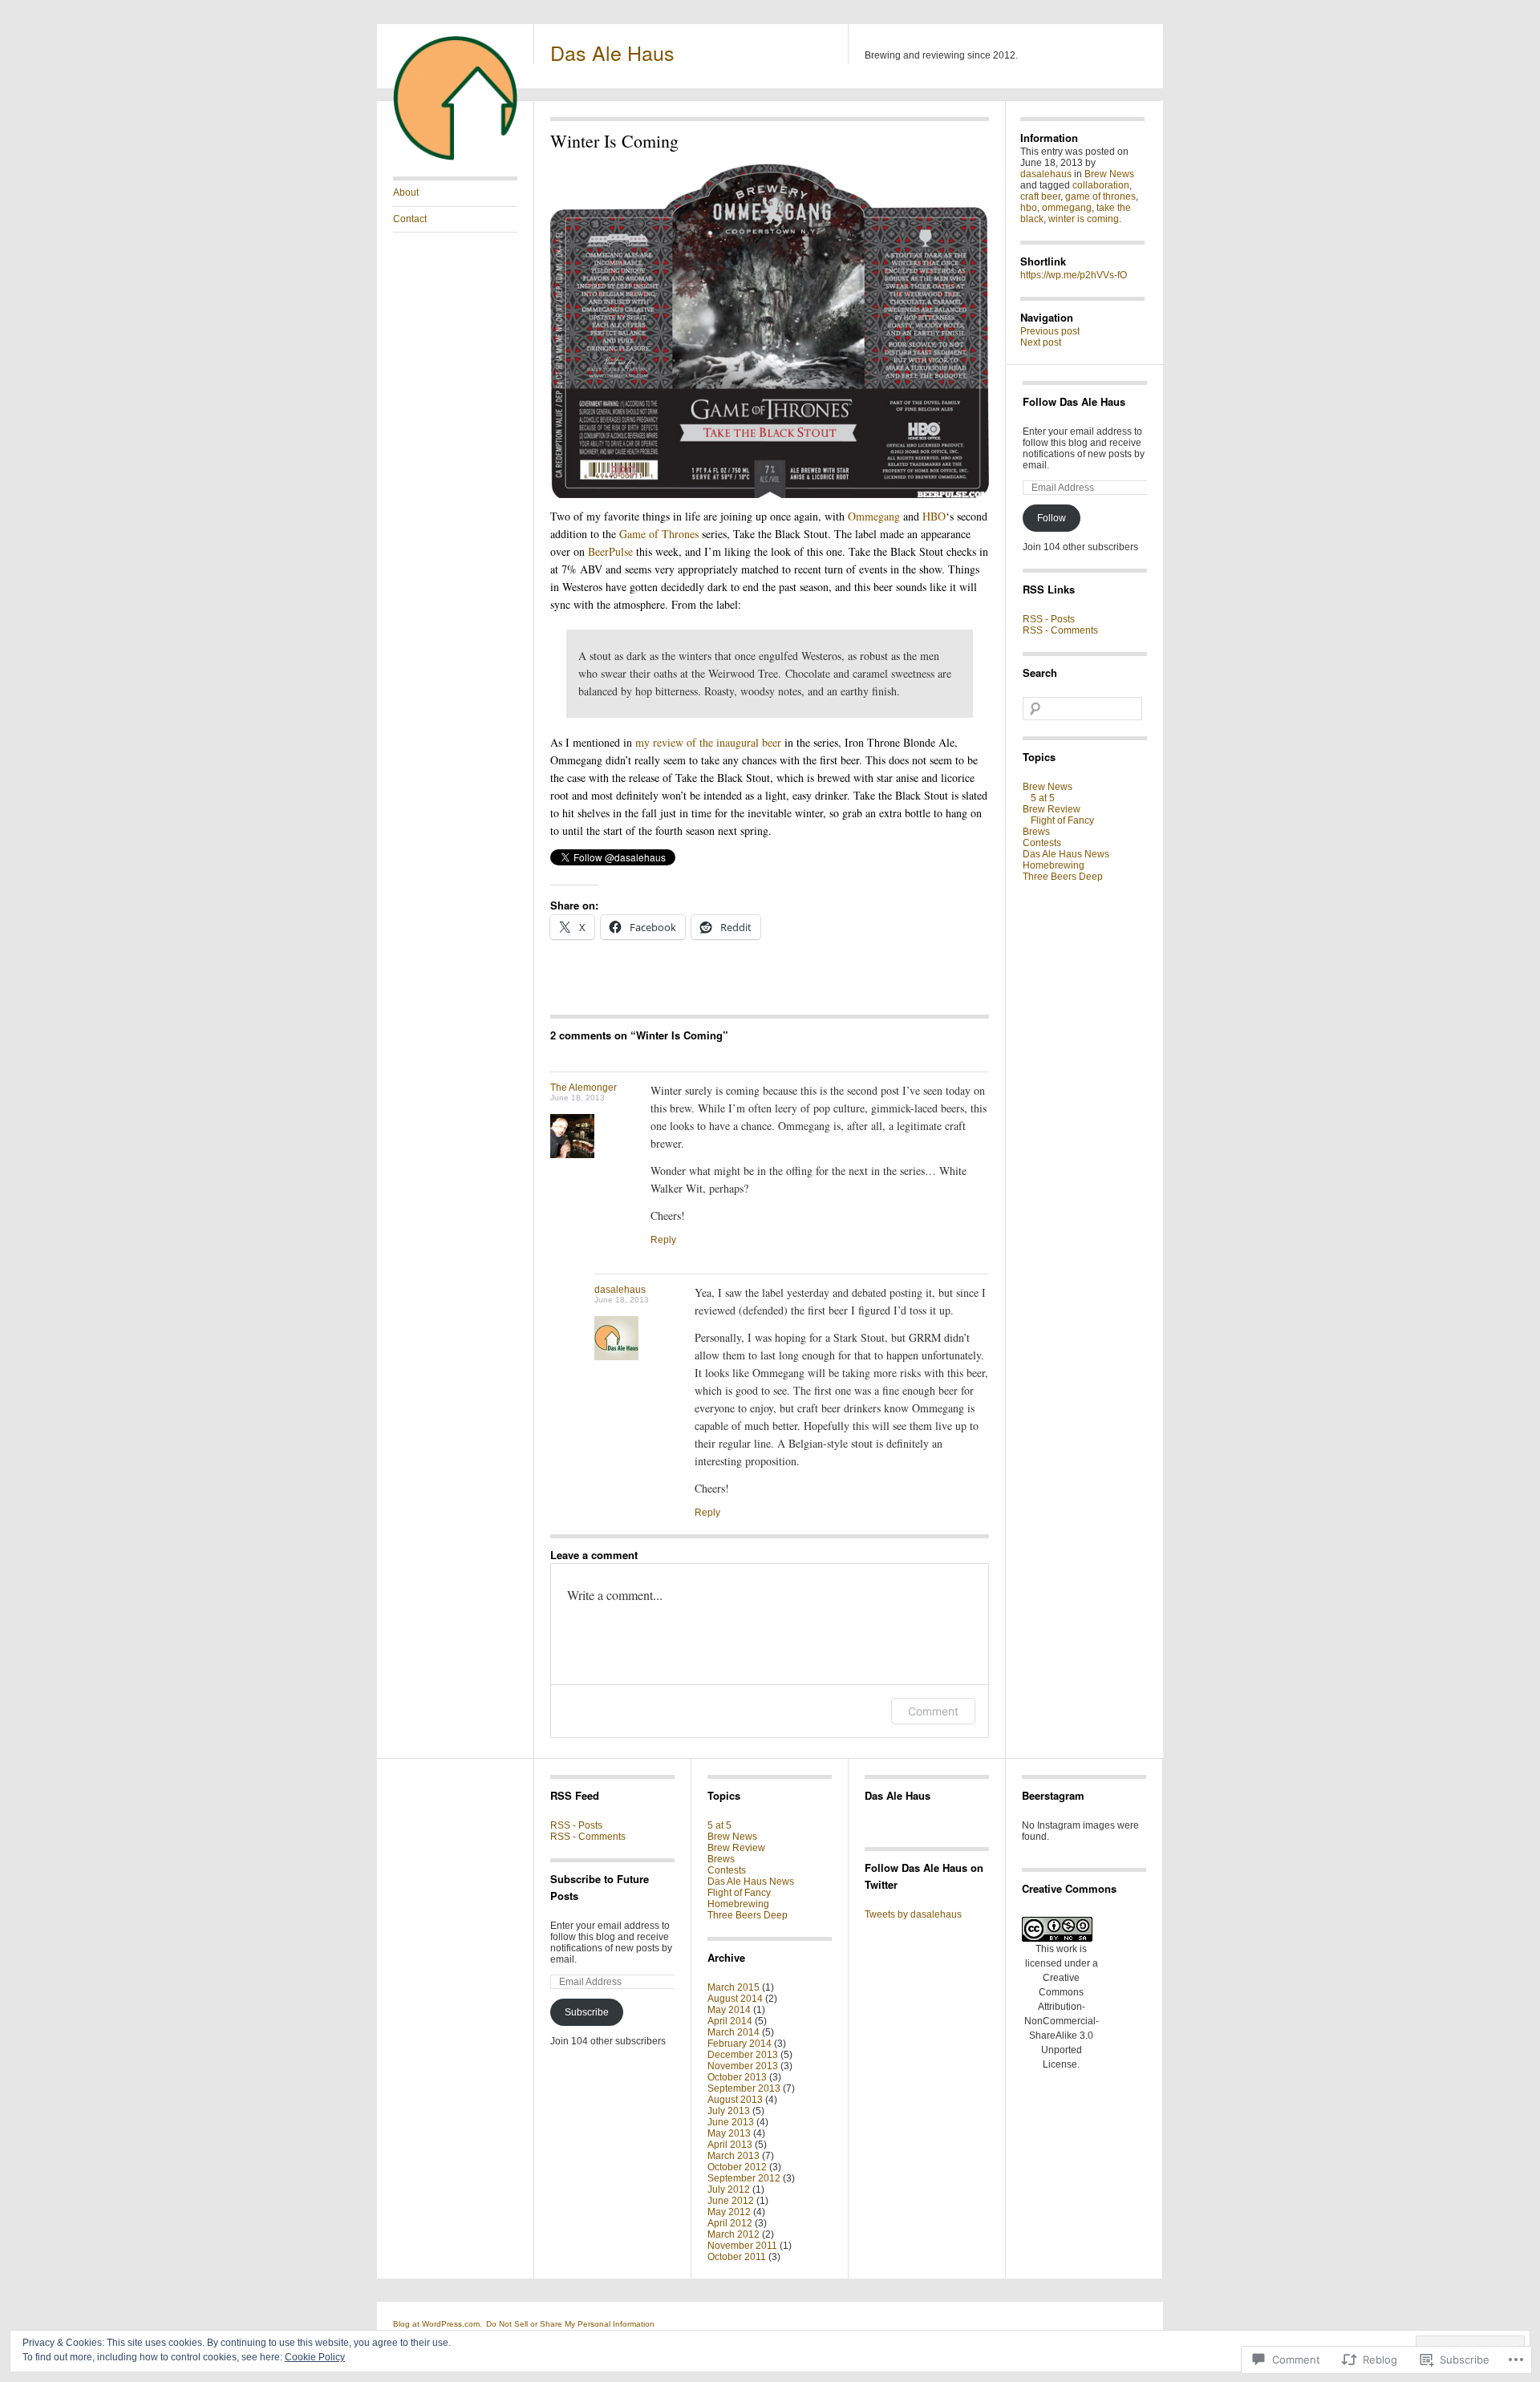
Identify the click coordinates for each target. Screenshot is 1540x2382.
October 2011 (737, 2257)
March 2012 (734, 2234)
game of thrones (1100, 196)
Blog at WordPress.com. (438, 2324)
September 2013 (744, 2088)
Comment (933, 1711)
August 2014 (735, 1999)
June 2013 (731, 2122)
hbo (1029, 208)
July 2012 (729, 2190)
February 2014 (740, 2044)
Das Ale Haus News (1066, 854)
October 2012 (737, 2167)
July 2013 (729, 2111)
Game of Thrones (659, 534)
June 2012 (731, 2201)
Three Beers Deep (1063, 877)
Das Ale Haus (612, 52)
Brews (1036, 832)
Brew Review (1052, 809)
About (406, 192)
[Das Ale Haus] (455, 157)
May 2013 (729, 2133)
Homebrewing (1054, 865)
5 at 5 (1043, 798)
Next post (1041, 342)
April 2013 (730, 2145)
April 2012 (730, 2223)
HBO (934, 516)
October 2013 (737, 2077)
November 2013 (743, 2066)
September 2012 (744, 2178)
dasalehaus (620, 1290)
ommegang (1067, 208)
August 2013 (735, 2100)
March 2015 (734, 1987)
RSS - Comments (1060, 630)
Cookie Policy (315, 2357)
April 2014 (730, 2021)
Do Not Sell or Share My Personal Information (570, 2324)
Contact (410, 219)
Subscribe (587, 2012)
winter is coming (1084, 219)
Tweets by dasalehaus (913, 1914)
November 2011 (742, 2246)
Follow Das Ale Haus (1074, 401)
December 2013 (743, 2055)
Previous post (1050, 331)
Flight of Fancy (1062, 820)
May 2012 (729, 2212)
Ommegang (874, 516)
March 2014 (734, 2032)
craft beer (1040, 196)
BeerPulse (610, 551)
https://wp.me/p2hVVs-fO (1074, 275)
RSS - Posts (1049, 619)
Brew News (1109, 174)
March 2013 (734, 2156)
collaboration (1101, 185)
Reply (663, 1240)
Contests (1042, 843)
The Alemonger (584, 1088)
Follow (1052, 518)
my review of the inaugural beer (708, 742)
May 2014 (729, 2010)
